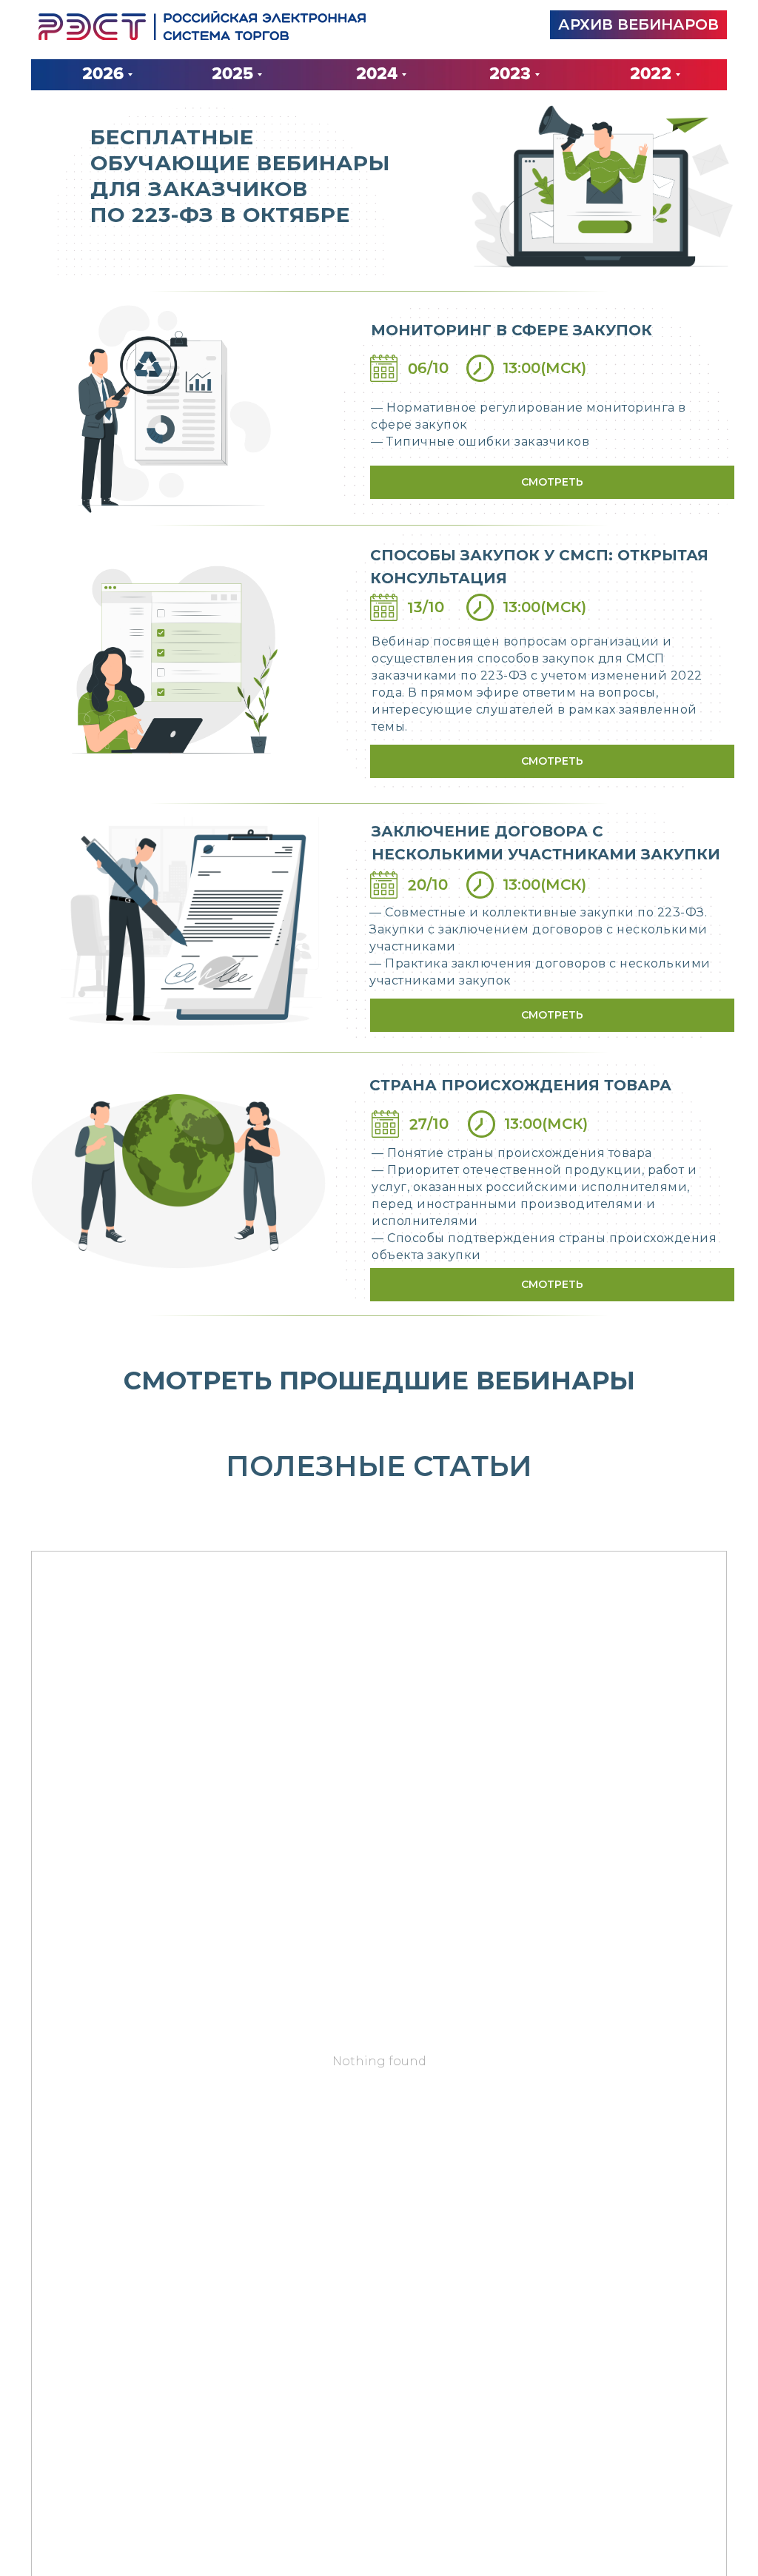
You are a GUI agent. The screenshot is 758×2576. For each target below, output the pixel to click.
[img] (202, 26)
